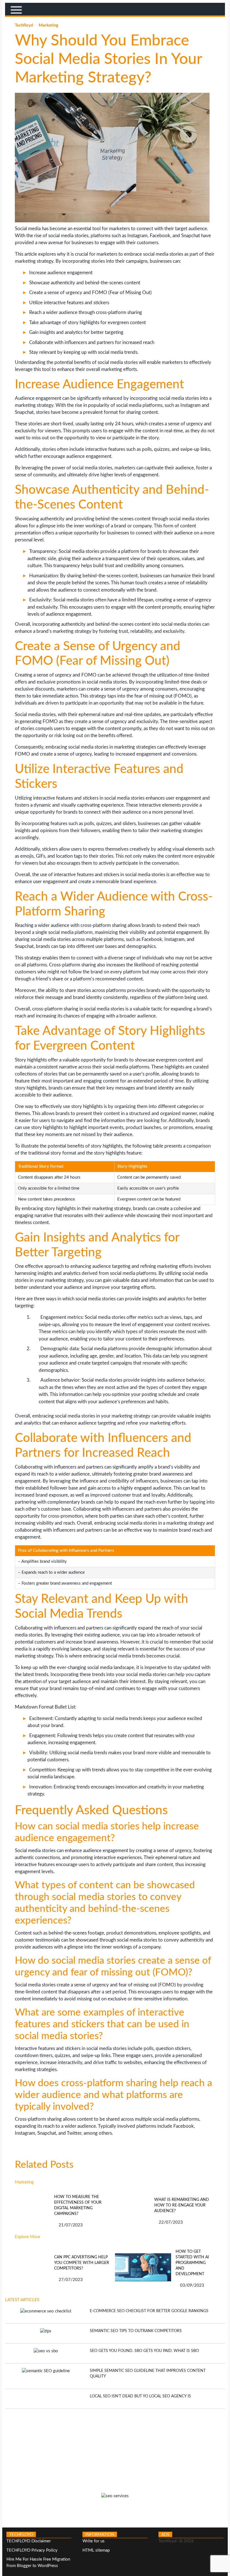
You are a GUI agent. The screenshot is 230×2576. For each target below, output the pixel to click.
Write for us (94, 2541)
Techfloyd (25, 25)
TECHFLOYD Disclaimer (29, 2541)
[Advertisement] (115, 2448)
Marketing (49, 25)
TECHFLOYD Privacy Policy (32, 2550)
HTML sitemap (96, 2550)
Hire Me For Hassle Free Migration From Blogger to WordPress (38, 2563)
